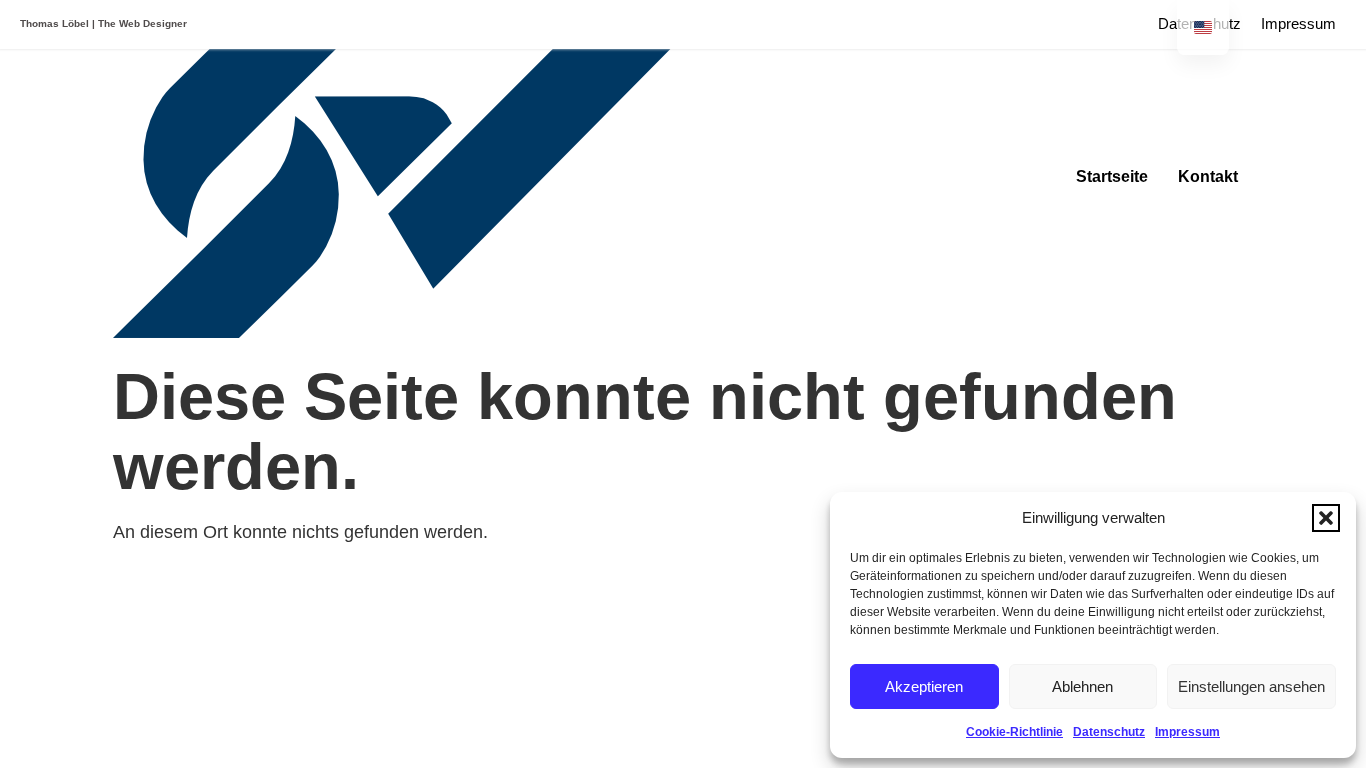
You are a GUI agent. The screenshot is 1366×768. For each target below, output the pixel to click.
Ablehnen (1082, 686)
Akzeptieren (924, 686)
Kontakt (1208, 176)
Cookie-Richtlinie (1014, 732)
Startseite (1112, 176)
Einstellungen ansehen (1251, 686)
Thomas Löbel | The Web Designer (103, 23)
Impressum (1187, 732)
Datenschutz (1109, 732)
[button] (1326, 518)
